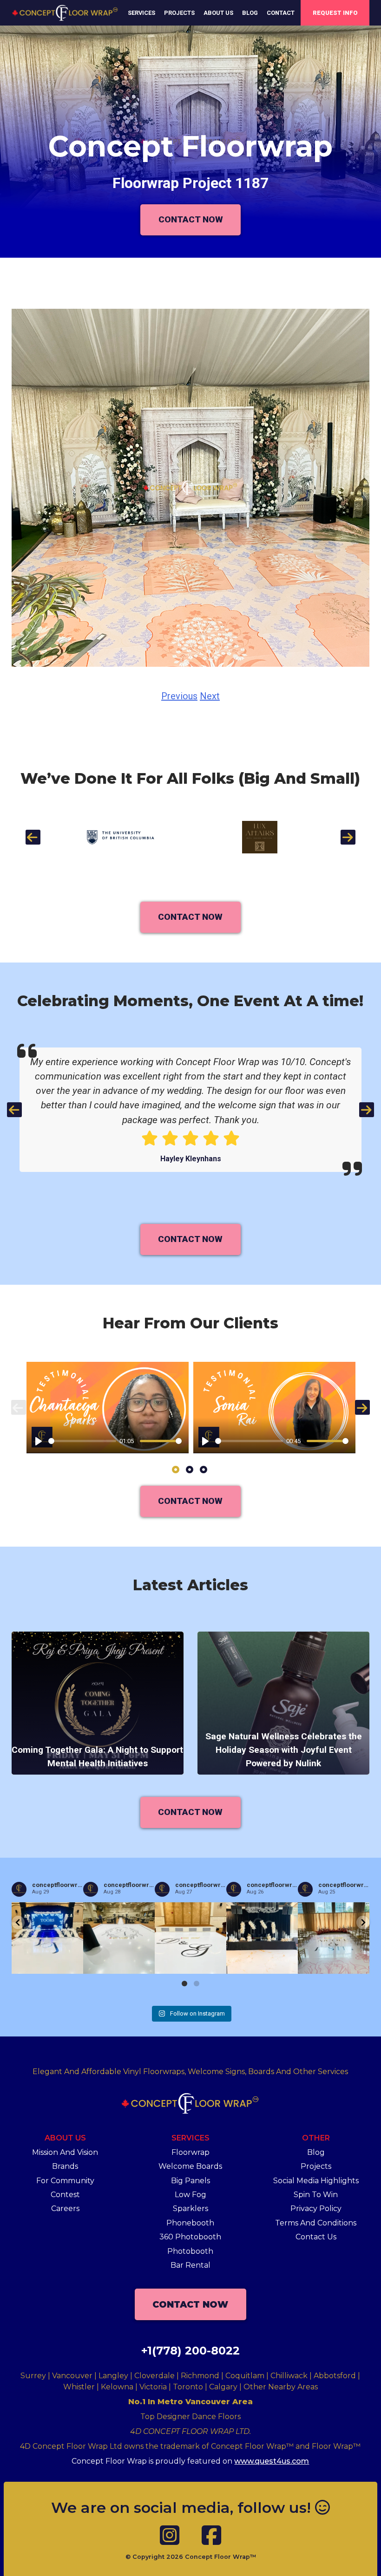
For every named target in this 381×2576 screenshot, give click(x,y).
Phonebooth (190, 2223)
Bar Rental (190, 2265)
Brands (65, 2166)
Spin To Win (316, 2195)
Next (210, 696)
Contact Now (191, 219)
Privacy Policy (316, 2208)
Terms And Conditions (316, 2223)
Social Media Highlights (316, 2181)
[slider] (82, 1441)
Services (141, 13)
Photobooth (190, 2251)
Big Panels (190, 2181)
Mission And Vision (65, 2152)
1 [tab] (176, 1470)
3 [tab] (204, 1470)
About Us (218, 13)
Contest (65, 2195)
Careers (65, 2208)
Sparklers (190, 2208)
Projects (179, 13)
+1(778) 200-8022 (190, 2351)
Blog (250, 13)
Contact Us (316, 2237)
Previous (179, 696)
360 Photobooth (190, 2237)
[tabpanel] (108, 1407)
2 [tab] (190, 1470)
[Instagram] (170, 2536)
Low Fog (190, 2195)
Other (316, 2138)
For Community (65, 2181)
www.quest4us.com (272, 2461)
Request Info (335, 13)
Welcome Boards (190, 2166)
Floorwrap (190, 2152)
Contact (281, 13)
